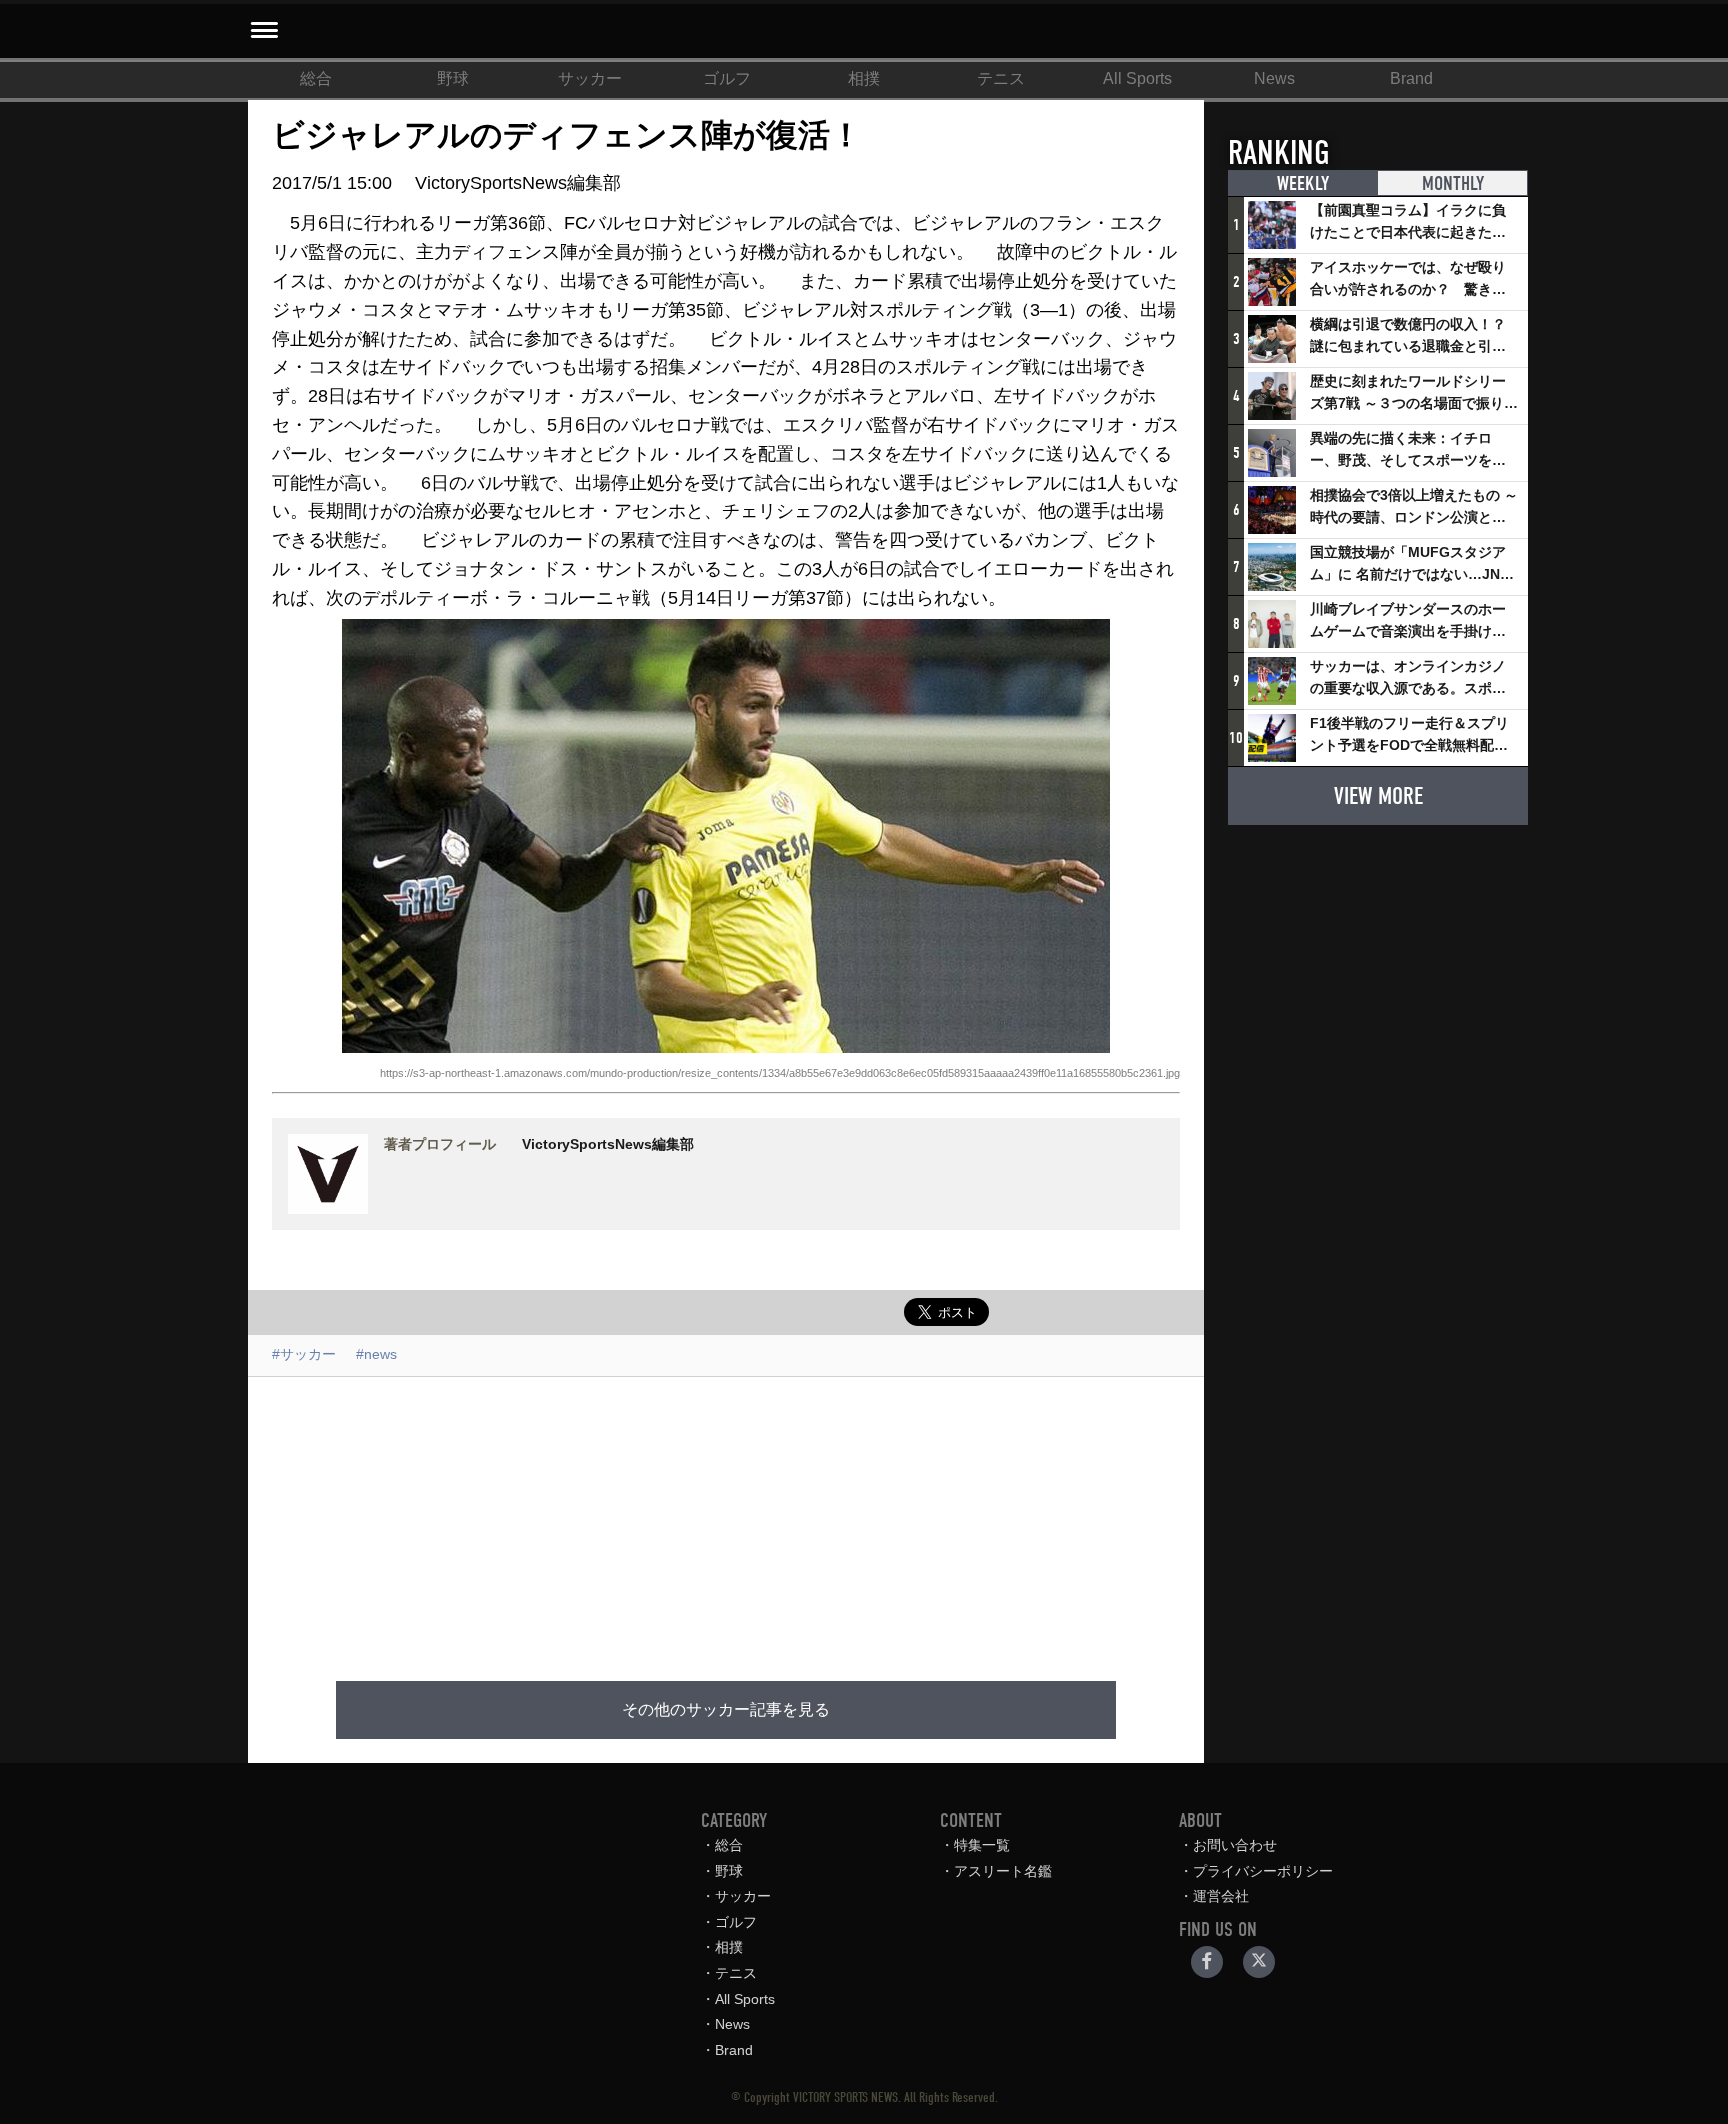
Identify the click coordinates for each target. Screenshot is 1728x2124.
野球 (453, 78)
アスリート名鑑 (1003, 1871)
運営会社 (1221, 1896)
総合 (316, 78)
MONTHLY (1453, 183)
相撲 (864, 78)
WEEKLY (1303, 183)
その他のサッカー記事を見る (726, 1710)
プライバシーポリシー (1263, 1871)
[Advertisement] (726, 1517)
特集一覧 (982, 1845)
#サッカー (304, 1354)
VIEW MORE (1378, 796)
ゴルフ (727, 78)
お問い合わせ (1235, 1845)
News (1274, 78)
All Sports (1137, 78)
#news (376, 1354)
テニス (1001, 78)
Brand (1411, 78)
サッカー (590, 78)
